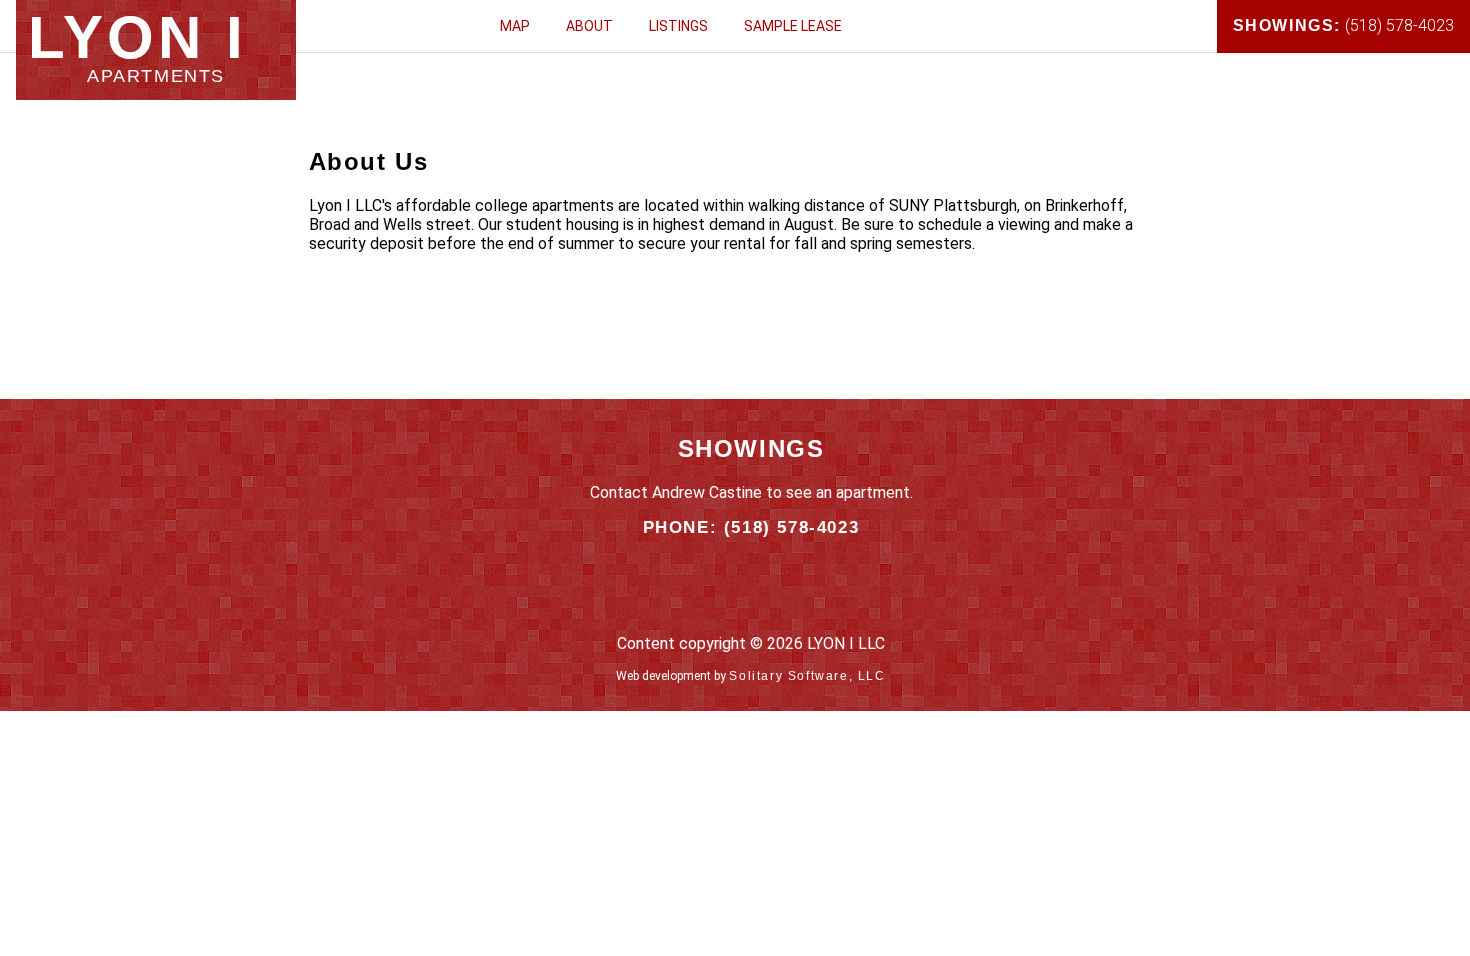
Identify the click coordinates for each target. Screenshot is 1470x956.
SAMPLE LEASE (793, 26)
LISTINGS (678, 26)
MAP (515, 26)
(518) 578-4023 (1343, 25)
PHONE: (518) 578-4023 (751, 527)
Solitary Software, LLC (807, 676)
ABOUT (589, 26)
